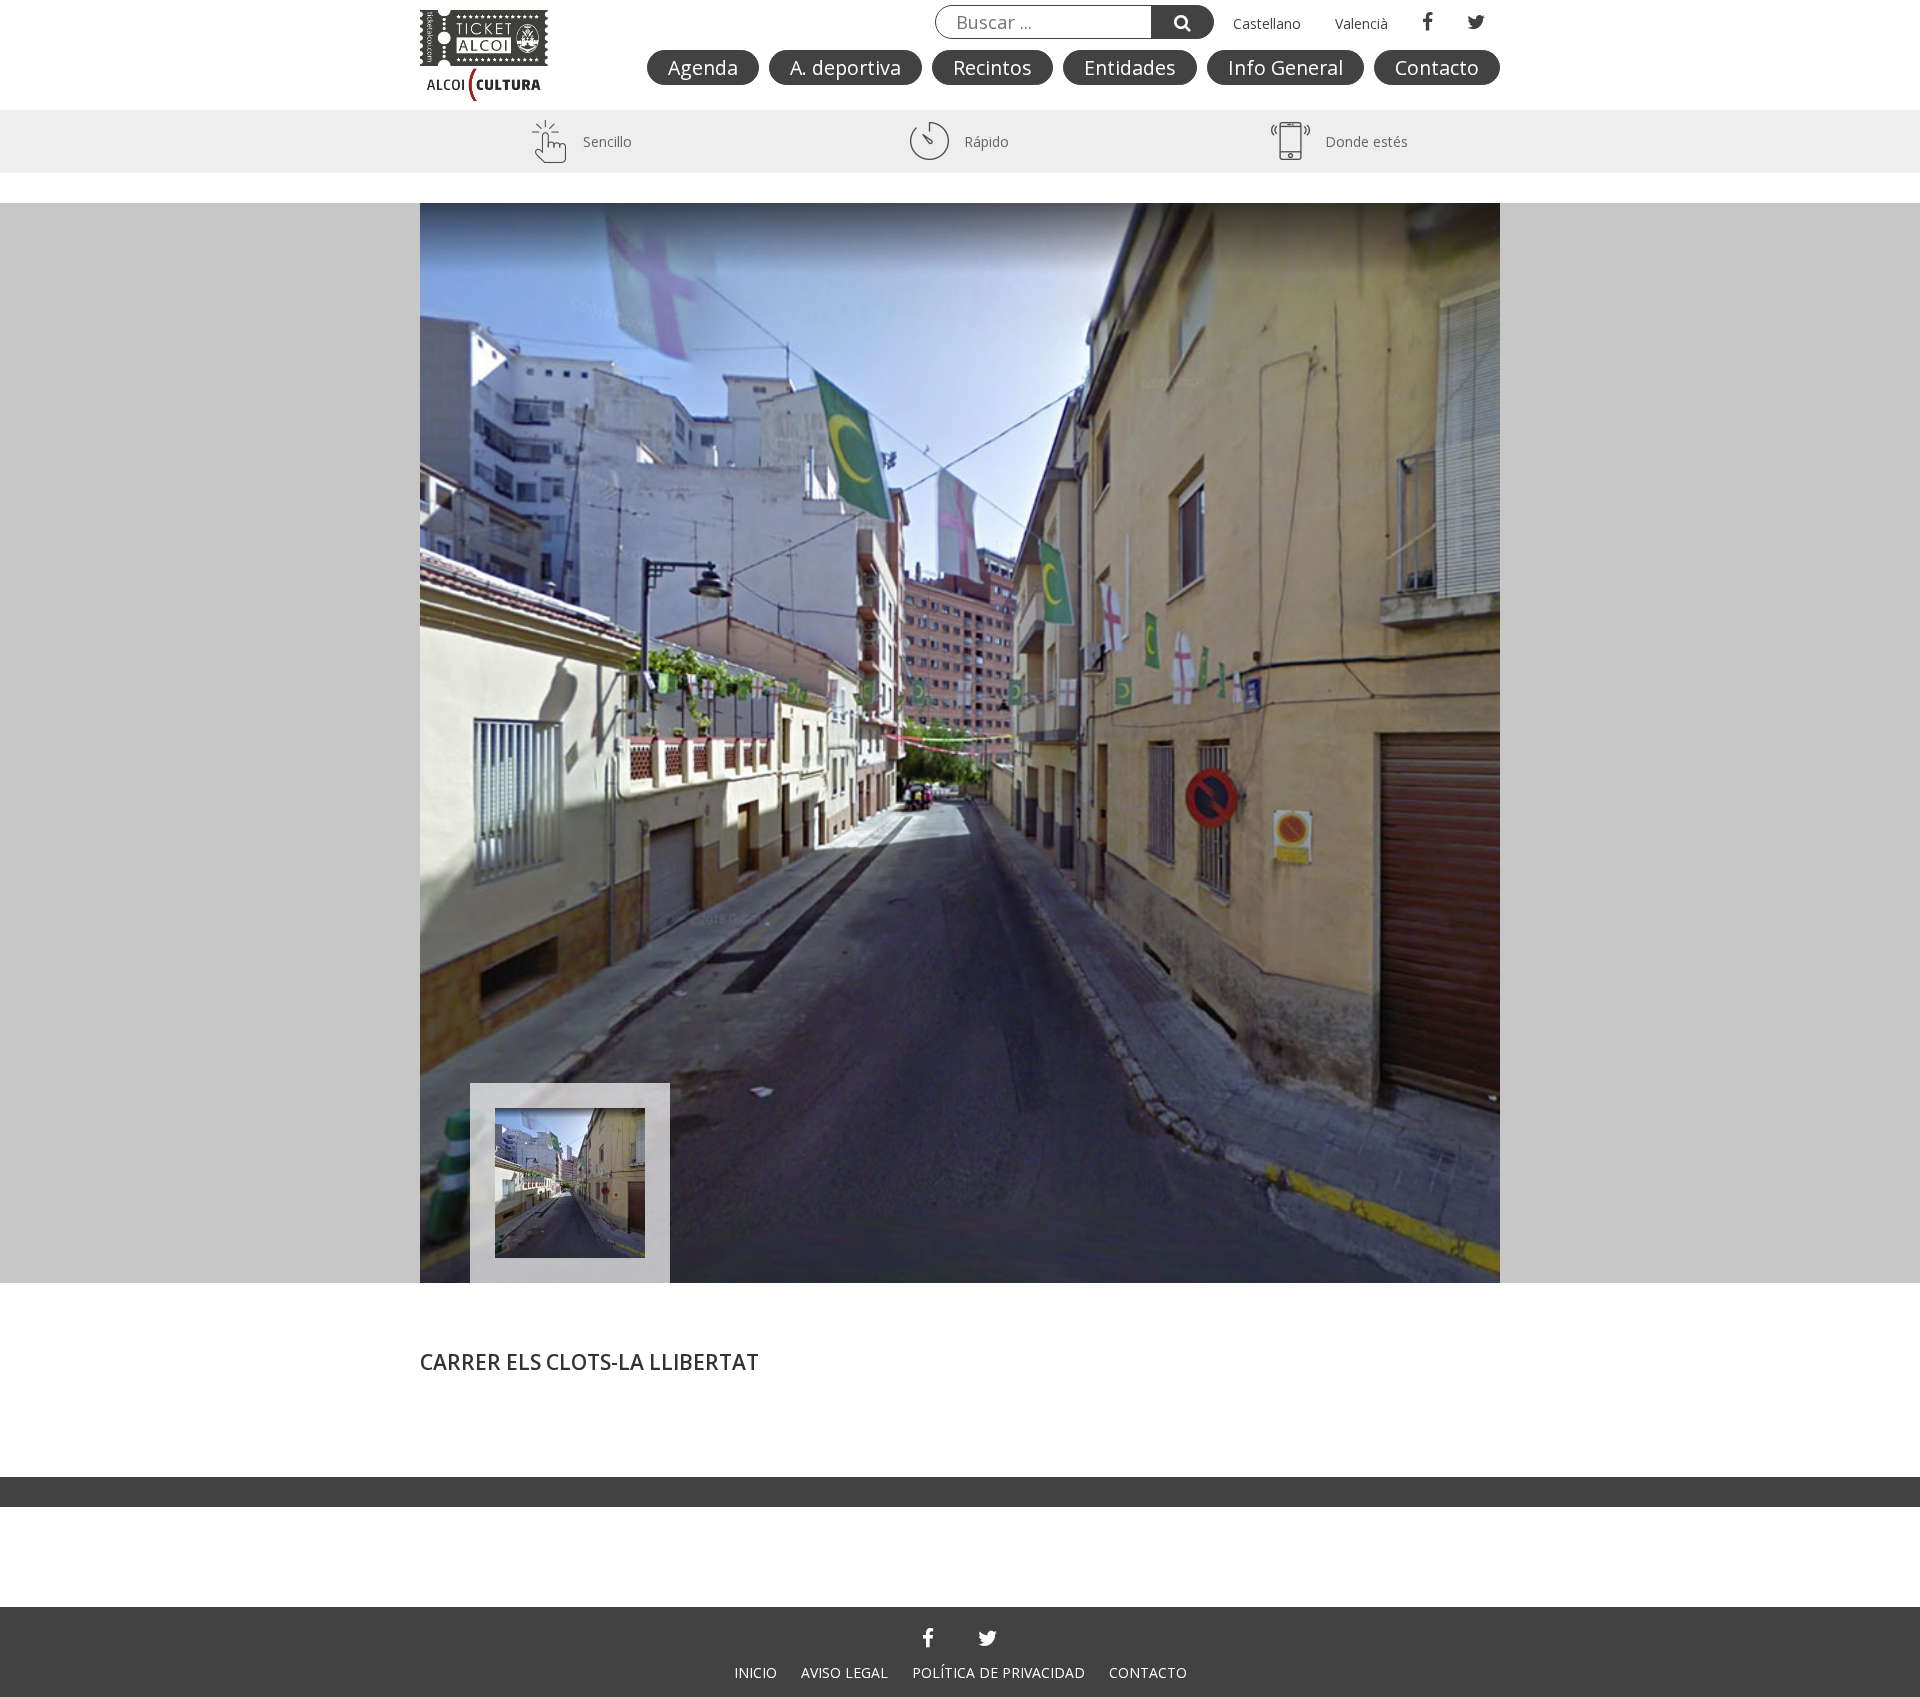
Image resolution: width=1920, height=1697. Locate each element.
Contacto (1437, 67)
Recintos (992, 67)
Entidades (1130, 67)
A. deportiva (845, 67)
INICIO (755, 1672)
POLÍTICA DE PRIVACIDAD (998, 1672)
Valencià (1361, 23)
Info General (1285, 67)
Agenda (703, 67)
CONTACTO (1148, 1672)
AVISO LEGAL (844, 1672)
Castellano (1267, 23)
